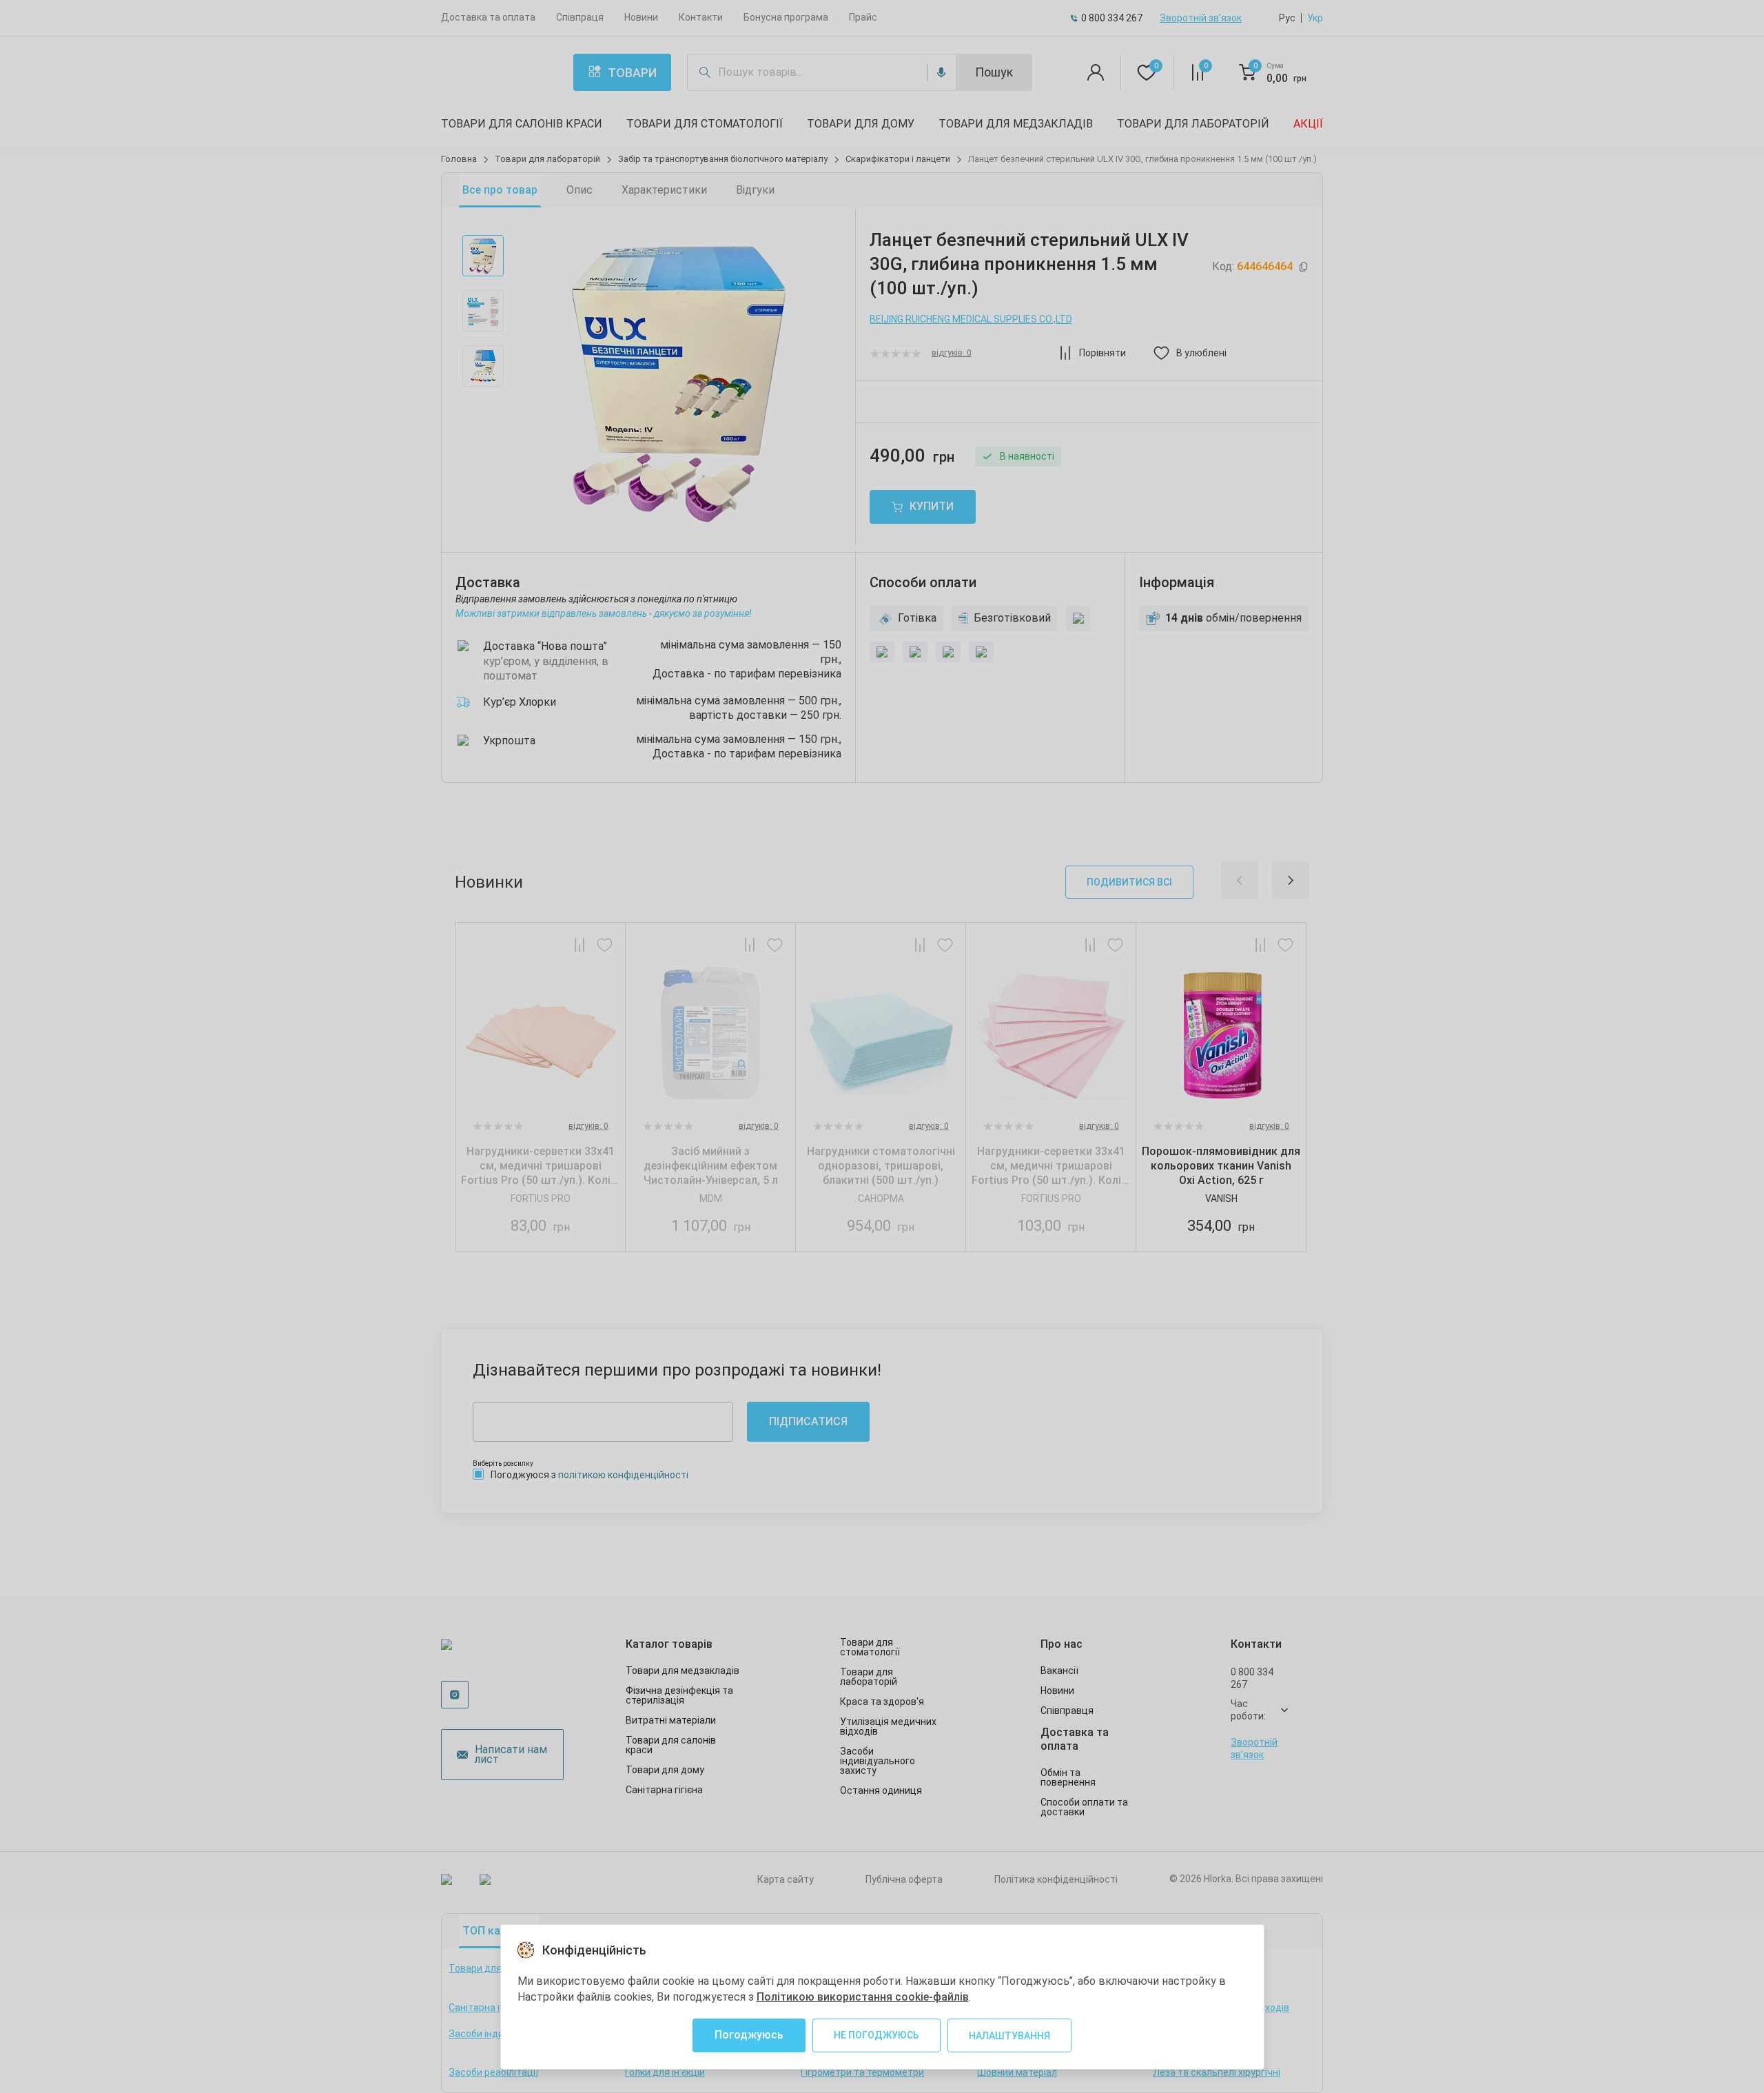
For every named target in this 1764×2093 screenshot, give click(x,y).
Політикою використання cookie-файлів (863, 1997)
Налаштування (1009, 2036)
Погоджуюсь (749, 2035)
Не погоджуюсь (876, 2035)
